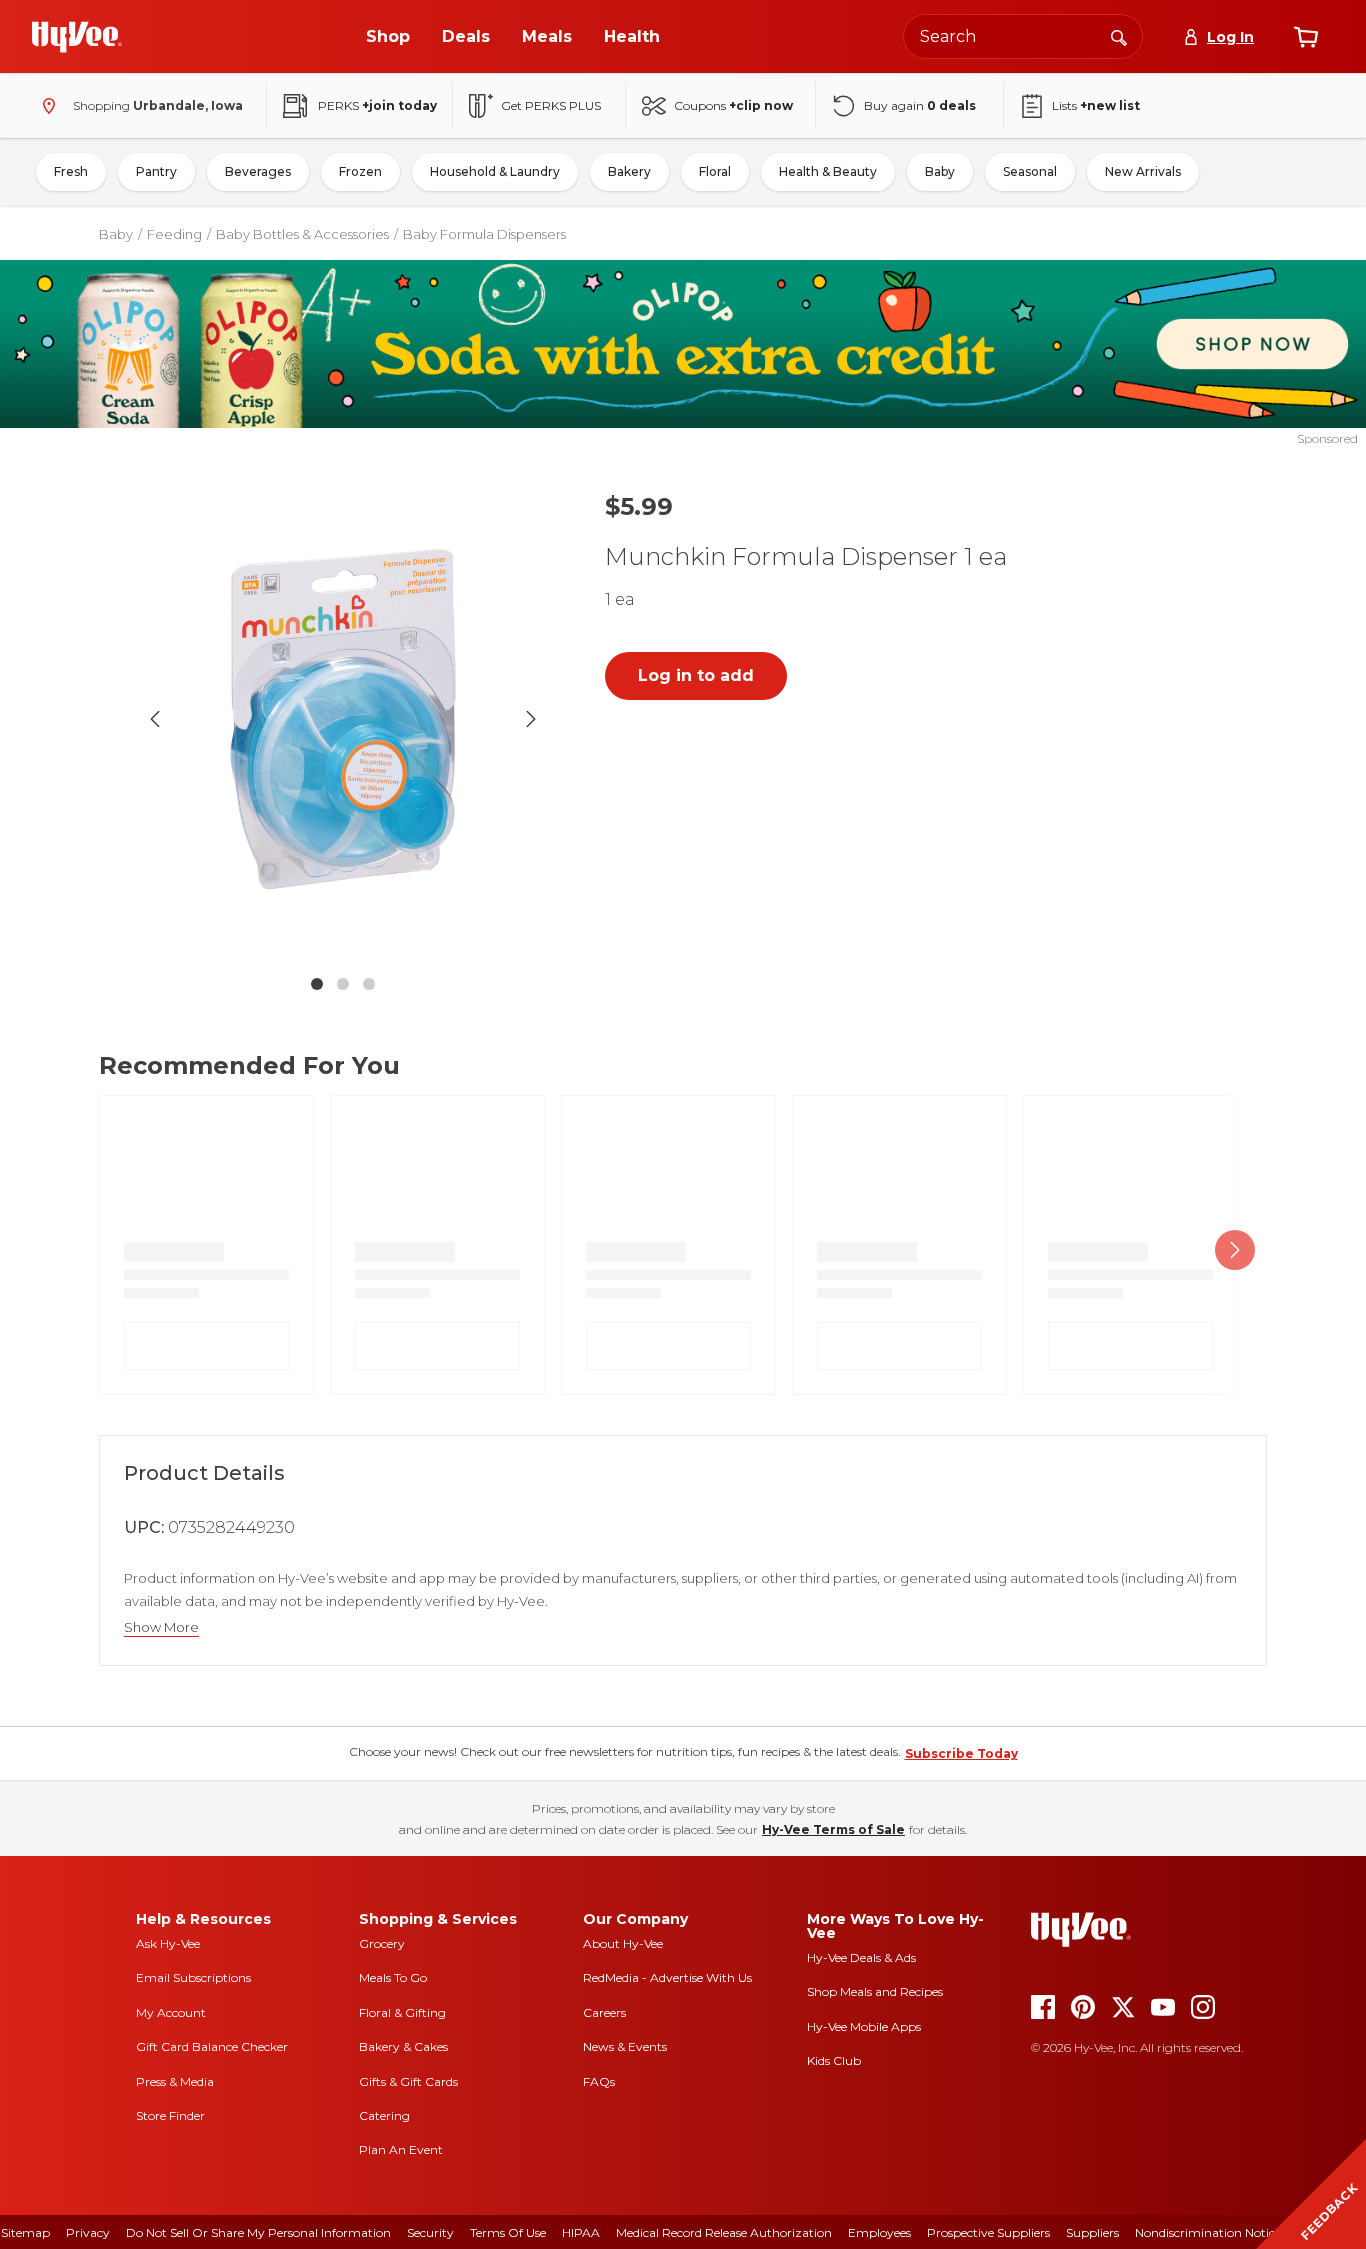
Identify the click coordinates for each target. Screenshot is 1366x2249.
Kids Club (834, 2060)
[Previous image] (155, 719)
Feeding (174, 234)
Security (430, 2232)
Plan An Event (401, 2149)
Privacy (88, 2232)
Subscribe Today (961, 1753)
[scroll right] (1235, 1249)
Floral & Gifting (402, 2012)
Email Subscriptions (193, 1977)
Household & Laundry (495, 171)
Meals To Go (393, 1977)
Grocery (382, 1943)
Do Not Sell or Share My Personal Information (258, 2232)
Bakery (629, 171)
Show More (161, 1627)
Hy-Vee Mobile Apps (864, 2026)
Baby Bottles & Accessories (302, 234)
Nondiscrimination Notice (1208, 2232)
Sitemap (25, 2232)
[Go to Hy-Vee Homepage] (77, 37)
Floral (715, 171)
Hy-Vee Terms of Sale (833, 1829)
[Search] (1119, 36)
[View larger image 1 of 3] (343, 718)
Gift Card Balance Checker (212, 2046)
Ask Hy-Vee (168, 1943)
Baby (940, 171)
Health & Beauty (828, 171)
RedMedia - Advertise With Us (667, 1977)
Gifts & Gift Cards (408, 2081)
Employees (879, 2232)
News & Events (625, 2046)
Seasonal (1030, 171)
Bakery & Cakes (403, 2046)
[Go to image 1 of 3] (317, 984)
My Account (171, 2012)
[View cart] (1306, 37)
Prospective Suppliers (988, 2232)
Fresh (71, 171)
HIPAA (581, 2232)
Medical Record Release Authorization (724, 2232)
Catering (384, 2115)
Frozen (360, 171)
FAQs (599, 2081)
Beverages (258, 171)
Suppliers (1092, 2232)
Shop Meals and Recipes (875, 1991)
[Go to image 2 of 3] (343, 984)
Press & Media (175, 2081)
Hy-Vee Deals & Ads (861, 1957)
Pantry (156, 171)
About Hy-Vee (623, 1943)
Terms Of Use (508, 2232)
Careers (604, 2012)
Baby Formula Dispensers (484, 234)
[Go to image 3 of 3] (369, 984)
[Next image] (531, 719)
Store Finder (170, 2115)
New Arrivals (1143, 171)
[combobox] (1023, 36)
